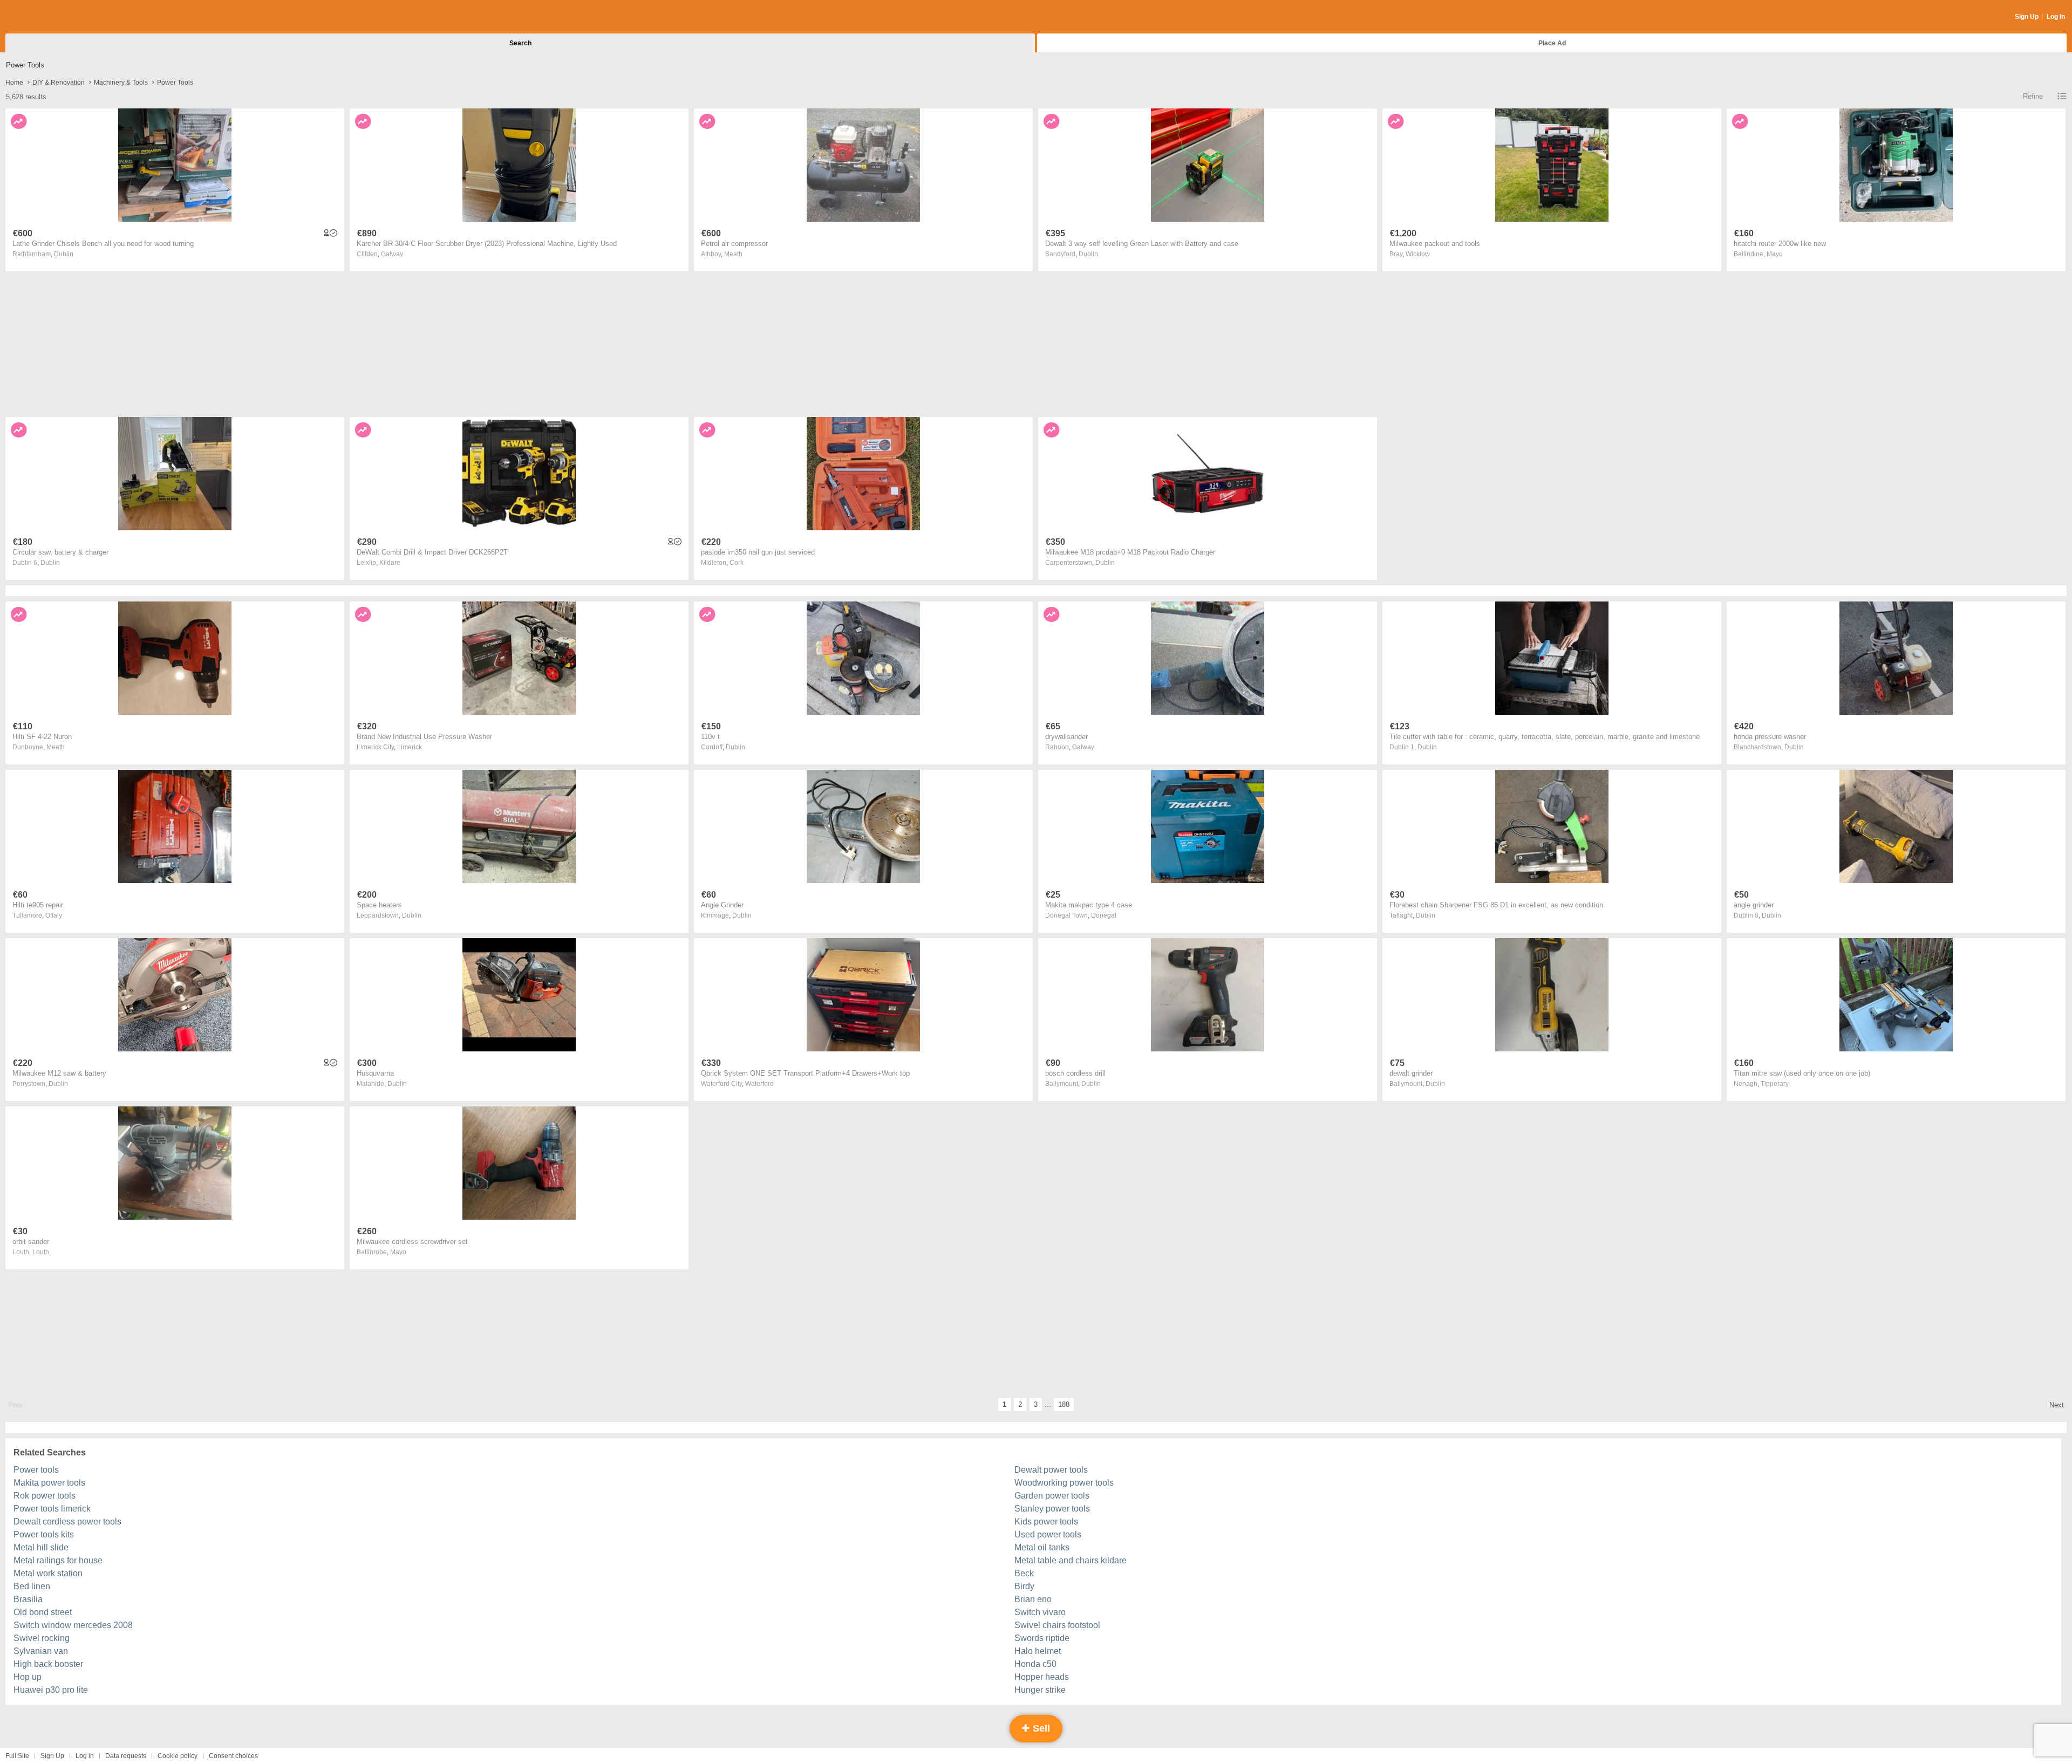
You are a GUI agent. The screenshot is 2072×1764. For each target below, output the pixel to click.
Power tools (36, 1470)
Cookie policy (178, 1756)
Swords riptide (1042, 1638)
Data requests (126, 1756)
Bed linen (32, 1586)
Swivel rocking (42, 1638)
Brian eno (1033, 1599)
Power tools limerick (52, 1509)
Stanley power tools (1052, 1509)
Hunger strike (1040, 1690)
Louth (41, 1252)
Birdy (1024, 1586)
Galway (392, 254)
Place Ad (1552, 43)
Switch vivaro (1040, 1612)
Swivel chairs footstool (1057, 1625)
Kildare (390, 563)
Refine (2033, 96)
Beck (1024, 1573)
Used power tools (1048, 1534)
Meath (733, 254)
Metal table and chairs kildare (1071, 1560)
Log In (2056, 17)
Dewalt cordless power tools (67, 1522)
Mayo (1775, 254)
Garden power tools (1052, 1496)
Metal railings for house (58, 1560)
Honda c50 (1035, 1664)
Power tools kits (44, 1534)
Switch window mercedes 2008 (73, 1625)
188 (1064, 1404)
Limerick (410, 747)
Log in (85, 1756)
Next (2057, 1405)
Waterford (759, 1084)
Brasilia (28, 1599)
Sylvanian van (41, 1651)
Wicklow (1418, 254)
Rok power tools (45, 1496)
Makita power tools (49, 1483)
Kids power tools (1046, 1522)
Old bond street (43, 1612)
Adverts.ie (48, 17)
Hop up (28, 1677)
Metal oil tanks (1042, 1547)
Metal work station (48, 1573)
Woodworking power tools (1064, 1483)
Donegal (1104, 915)
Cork (737, 563)
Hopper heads (1042, 1677)
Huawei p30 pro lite (51, 1690)
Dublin (64, 254)
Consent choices (233, 1756)
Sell (1040, 1728)
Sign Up (2027, 17)
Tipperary (1775, 1084)
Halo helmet (1038, 1651)
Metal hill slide (41, 1547)
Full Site (17, 1756)
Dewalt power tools (1051, 1470)
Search (520, 43)
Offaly (54, 915)
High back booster (48, 1664)
